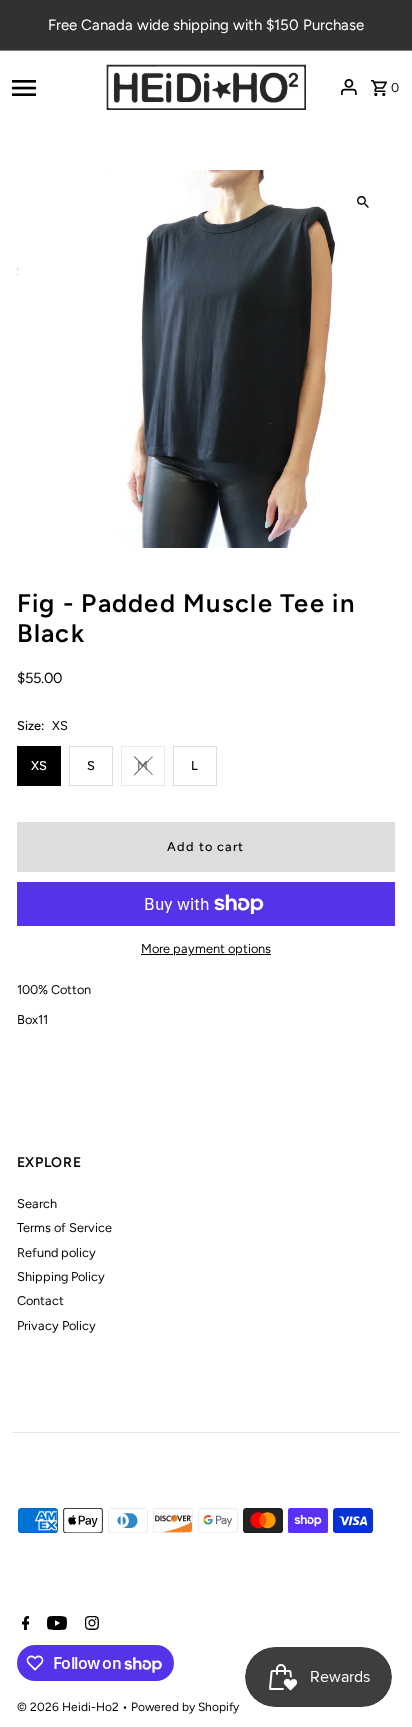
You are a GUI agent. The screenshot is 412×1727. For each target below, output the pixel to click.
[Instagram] (89, 1625)
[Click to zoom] (362, 202)
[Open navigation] (52, 87)
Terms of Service (64, 1227)
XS (39, 765)
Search (37, 1203)
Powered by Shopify (185, 1707)
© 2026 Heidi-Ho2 (69, 1707)
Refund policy (56, 1252)
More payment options (206, 948)
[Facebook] (23, 1625)
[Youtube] (54, 1625)
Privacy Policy (56, 1325)
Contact (40, 1300)
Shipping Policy (61, 1276)
